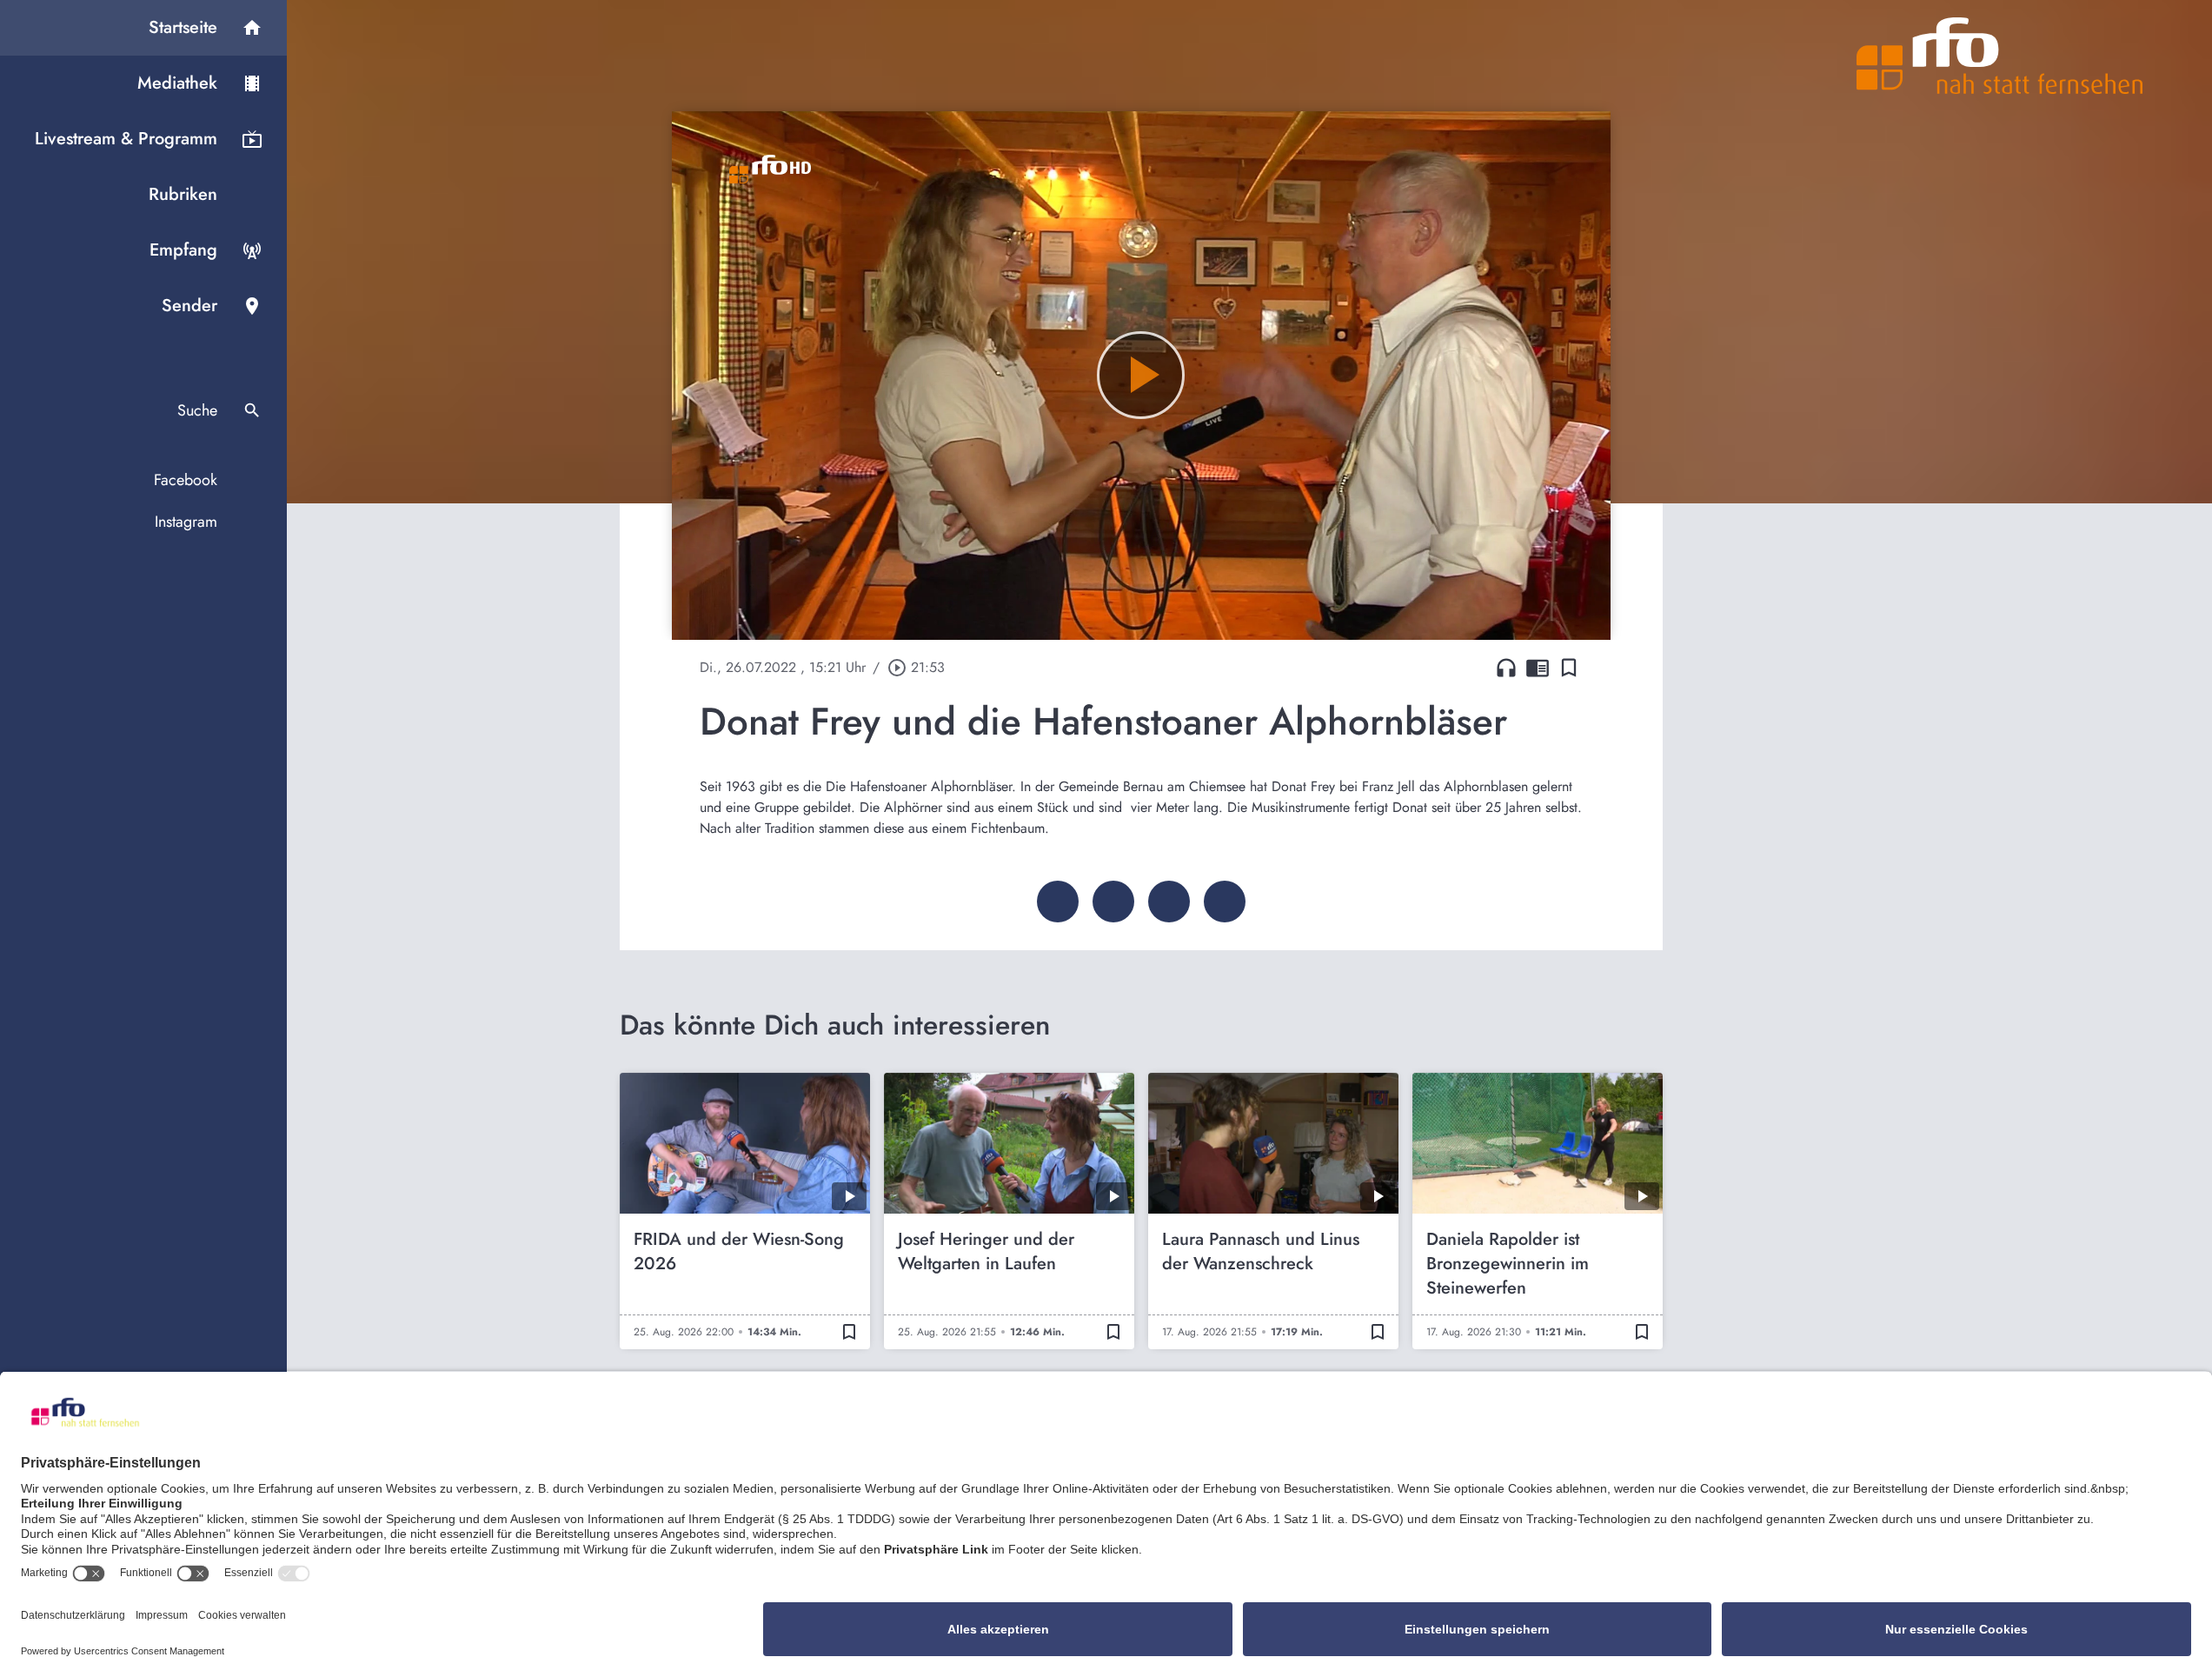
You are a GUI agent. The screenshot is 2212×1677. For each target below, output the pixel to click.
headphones (1506, 668)
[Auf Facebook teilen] (1058, 902)
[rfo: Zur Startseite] (2000, 56)
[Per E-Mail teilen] (1225, 902)
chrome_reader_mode (1538, 668)
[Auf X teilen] (1113, 902)
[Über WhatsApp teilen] (1169, 902)
